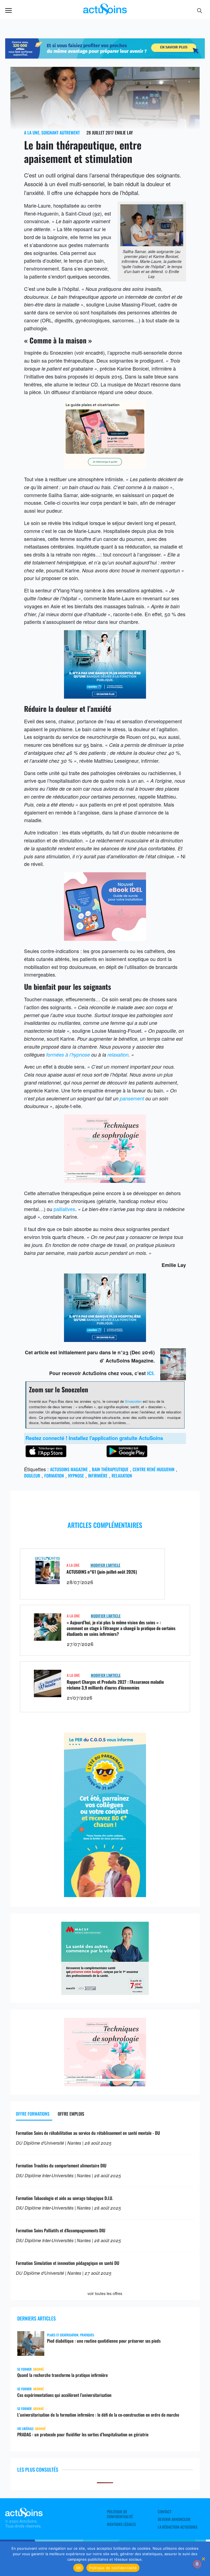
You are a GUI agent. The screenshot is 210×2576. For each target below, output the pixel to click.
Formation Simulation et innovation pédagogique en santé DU (68, 2263)
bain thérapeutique (110, 1469)
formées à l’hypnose (68, 1055)
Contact (165, 2512)
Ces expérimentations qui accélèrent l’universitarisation (64, 2395)
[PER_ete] (105, 1895)
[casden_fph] (105, 696)
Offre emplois (71, 2114)
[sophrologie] (105, 1181)
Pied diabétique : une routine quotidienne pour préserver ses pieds (104, 2341)
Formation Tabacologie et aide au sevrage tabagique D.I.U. (64, 2198)
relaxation (118, 1055)
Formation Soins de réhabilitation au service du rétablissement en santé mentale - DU (88, 2133)
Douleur (32, 1476)
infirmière (98, 1476)
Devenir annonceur (174, 2519)
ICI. (151, 1373)
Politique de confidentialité (120, 2514)
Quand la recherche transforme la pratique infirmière (62, 2375)
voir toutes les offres (105, 2293)
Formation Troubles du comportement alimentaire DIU (61, 2165)
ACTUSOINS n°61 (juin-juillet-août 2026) (102, 1572)
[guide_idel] (105, 467)
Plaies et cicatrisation (63, 2335)
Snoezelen (133, 1401)
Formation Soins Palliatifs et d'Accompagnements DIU (61, 2230)
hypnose (76, 1476)
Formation (54, 1476)
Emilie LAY (124, 133)
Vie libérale (25, 2429)
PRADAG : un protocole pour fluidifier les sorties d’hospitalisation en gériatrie (83, 2434)
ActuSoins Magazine (69, 1469)
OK (79, 2568)
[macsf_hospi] (105, 1993)
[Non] (203, 2559)
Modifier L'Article (105, 1565)
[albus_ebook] (105, 939)
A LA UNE (32, 133)
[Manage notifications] (197, 2564)
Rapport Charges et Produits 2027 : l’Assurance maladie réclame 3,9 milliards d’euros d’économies (115, 1685)
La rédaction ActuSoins (178, 2527)
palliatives (64, 1209)
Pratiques (87, 2335)
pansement (132, 1098)
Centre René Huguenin (154, 1469)
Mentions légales (121, 2524)
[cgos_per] (105, 56)
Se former (24, 2369)
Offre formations (33, 2114)
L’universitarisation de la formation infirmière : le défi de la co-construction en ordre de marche (98, 2415)
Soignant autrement (61, 133)
